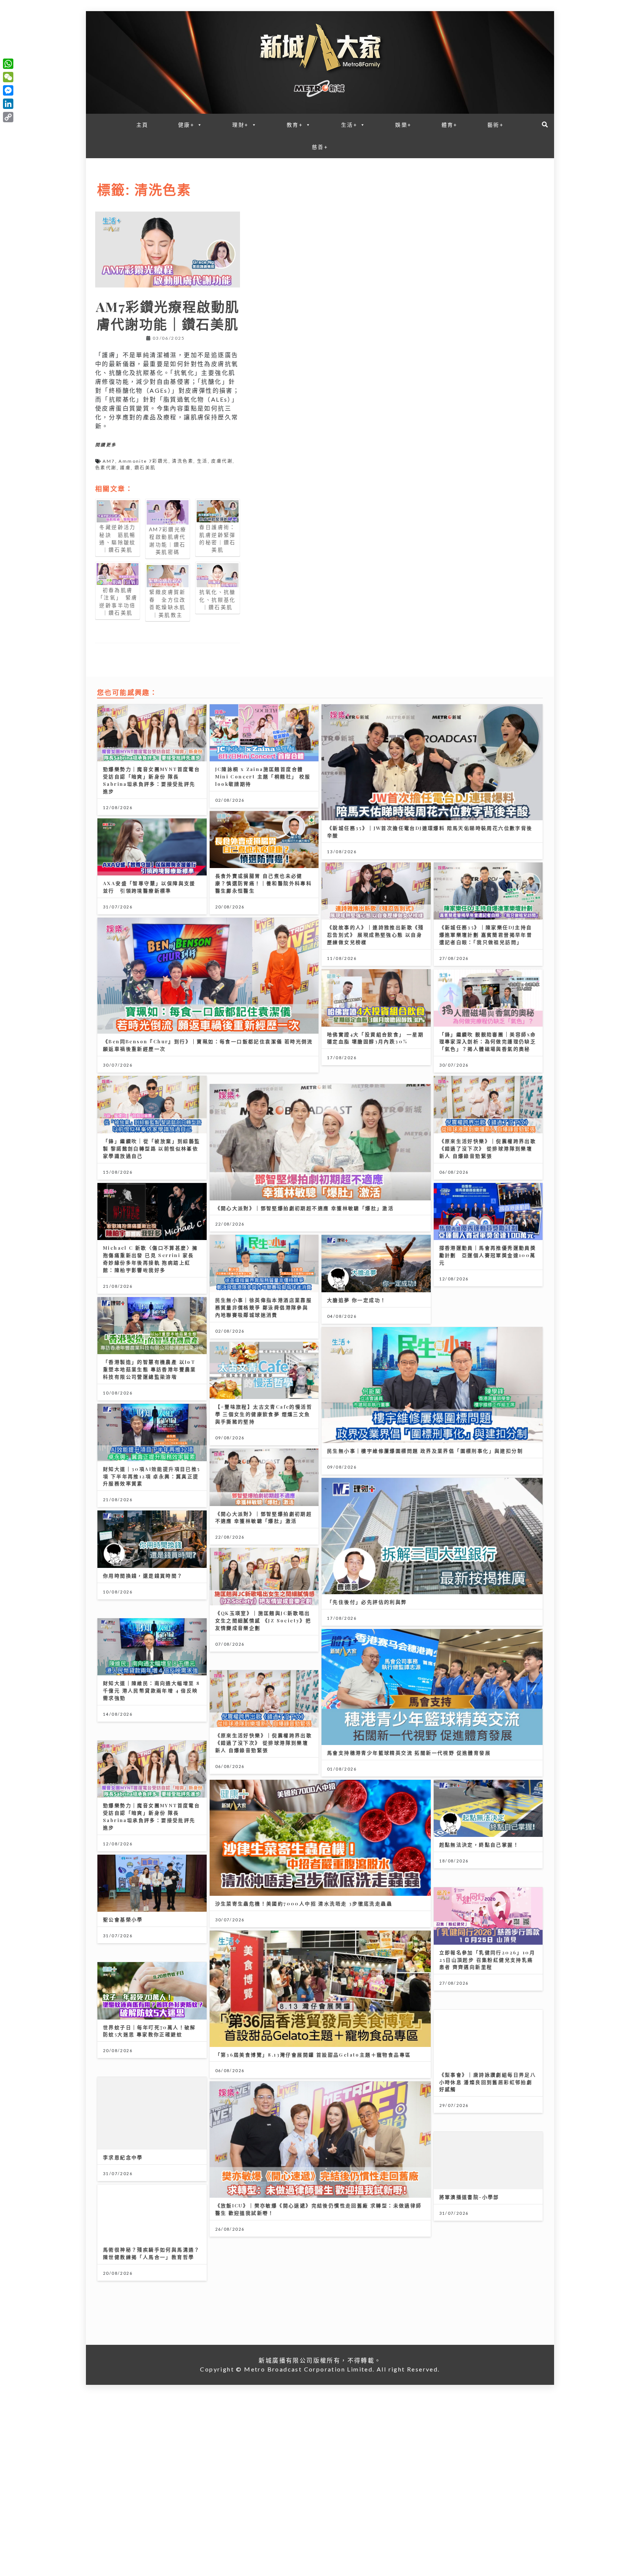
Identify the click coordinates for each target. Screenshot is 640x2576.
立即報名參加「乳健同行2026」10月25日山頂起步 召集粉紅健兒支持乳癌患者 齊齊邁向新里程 (151, 2021)
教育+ (295, 125)
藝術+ (496, 125)
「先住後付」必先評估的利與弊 (367, 1571)
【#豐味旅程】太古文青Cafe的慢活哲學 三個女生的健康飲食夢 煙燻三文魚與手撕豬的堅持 (152, 1406)
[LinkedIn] (8, 104)
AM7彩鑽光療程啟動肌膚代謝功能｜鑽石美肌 (168, 315)
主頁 (142, 125)
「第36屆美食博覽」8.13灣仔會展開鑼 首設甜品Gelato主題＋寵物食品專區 (425, 2013)
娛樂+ (403, 125)
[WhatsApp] (8, 64)
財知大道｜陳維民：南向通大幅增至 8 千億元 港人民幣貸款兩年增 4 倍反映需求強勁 (376, 1671)
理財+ (240, 125)
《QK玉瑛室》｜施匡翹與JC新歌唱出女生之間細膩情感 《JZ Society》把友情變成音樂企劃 (151, 1612)
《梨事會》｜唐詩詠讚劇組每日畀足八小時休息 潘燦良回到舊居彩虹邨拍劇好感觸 (376, 2113)
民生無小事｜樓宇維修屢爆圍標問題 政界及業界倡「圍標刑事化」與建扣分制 (425, 1421)
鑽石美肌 (145, 468)
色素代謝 (106, 468)
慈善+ (320, 147)
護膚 (125, 468)
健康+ (186, 125)
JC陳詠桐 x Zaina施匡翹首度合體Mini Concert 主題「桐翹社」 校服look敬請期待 (263, 776)
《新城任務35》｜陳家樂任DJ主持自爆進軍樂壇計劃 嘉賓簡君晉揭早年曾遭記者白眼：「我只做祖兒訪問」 (486, 935)
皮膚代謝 (222, 461)
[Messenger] (8, 90)
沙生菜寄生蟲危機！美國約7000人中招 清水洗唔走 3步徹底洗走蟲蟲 (192, 1922)
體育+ (450, 125)
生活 (202, 461)
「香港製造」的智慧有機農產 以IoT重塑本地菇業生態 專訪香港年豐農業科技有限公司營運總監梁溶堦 (262, 1391)
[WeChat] (8, 77)
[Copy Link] (8, 117)
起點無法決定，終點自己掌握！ (479, 1770)
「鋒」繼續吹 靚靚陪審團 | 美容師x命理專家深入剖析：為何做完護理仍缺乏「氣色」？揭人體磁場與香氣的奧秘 (488, 1042)
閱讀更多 (106, 445)
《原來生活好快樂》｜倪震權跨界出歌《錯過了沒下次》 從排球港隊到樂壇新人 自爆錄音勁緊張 (376, 1141)
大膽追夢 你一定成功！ (245, 1292)
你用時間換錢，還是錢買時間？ (255, 1597)
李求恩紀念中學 (459, 2106)
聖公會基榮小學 (459, 1863)
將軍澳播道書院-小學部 (357, 2212)
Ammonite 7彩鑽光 (143, 461)
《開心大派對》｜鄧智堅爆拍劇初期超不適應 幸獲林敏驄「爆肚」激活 (192, 1200)
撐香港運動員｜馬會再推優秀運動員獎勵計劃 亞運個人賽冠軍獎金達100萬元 (376, 1248)
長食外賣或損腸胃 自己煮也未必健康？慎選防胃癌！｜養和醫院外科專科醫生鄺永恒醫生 (264, 883)
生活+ (349, 125)
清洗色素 (183, 461)
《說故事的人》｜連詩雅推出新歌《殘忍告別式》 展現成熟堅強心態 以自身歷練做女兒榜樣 (376, 935)
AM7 (109, 461)
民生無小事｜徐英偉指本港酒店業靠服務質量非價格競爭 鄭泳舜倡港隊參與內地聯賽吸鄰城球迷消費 (151, 1299)
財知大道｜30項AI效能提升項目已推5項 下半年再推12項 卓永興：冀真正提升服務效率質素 (264, 1498)
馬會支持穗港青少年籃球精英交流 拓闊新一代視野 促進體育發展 (185, 1770)
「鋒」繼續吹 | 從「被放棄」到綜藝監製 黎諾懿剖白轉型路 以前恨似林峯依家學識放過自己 (488, 1148)
